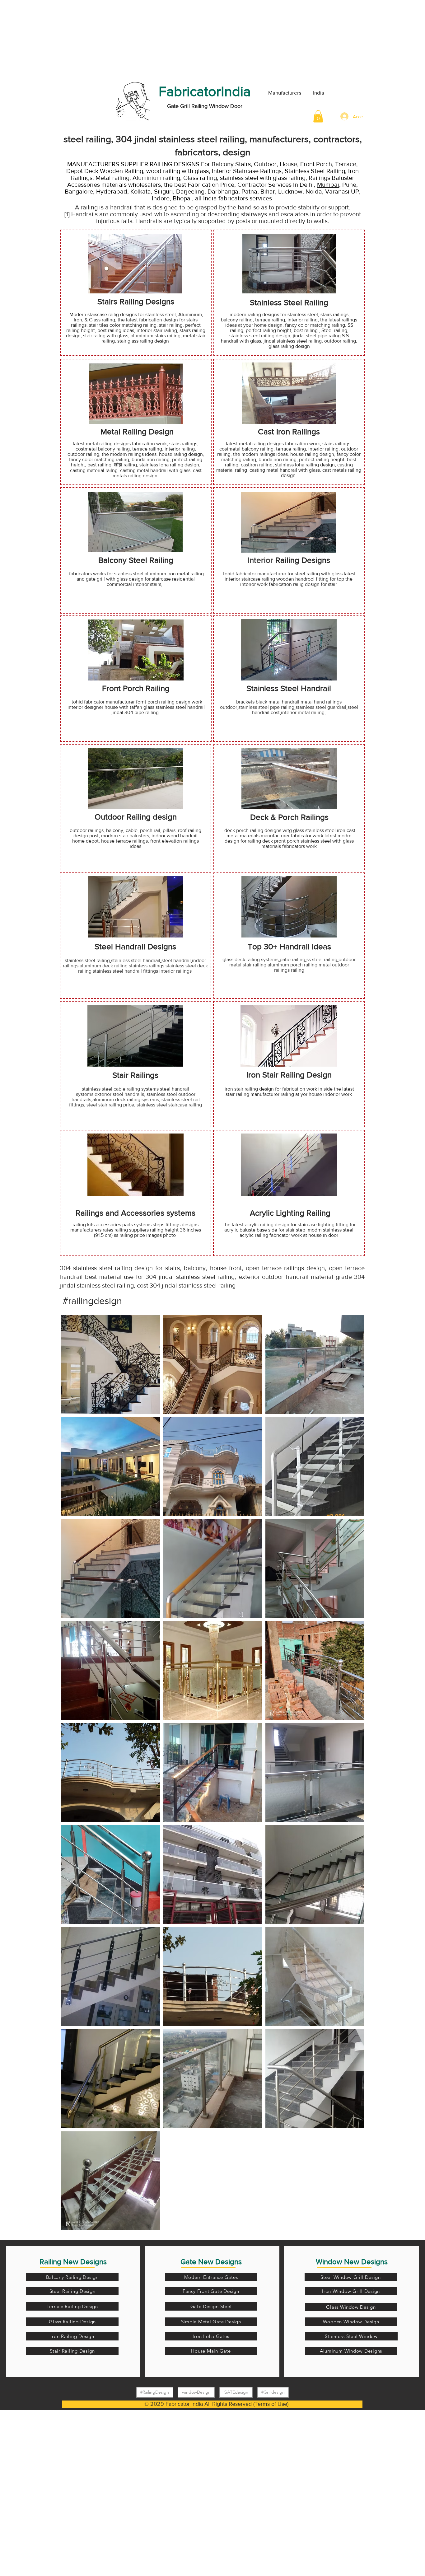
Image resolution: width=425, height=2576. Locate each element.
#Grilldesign (273, 2392)
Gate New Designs (211, 2262)
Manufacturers (284, 93)
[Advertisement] (47, 39)
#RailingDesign (155, 2392)
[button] (318, 116)
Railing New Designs (73, 2262)
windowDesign (196, 2392)
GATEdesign (236, 2392)
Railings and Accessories (121, 1213)
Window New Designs (352, 2262)
